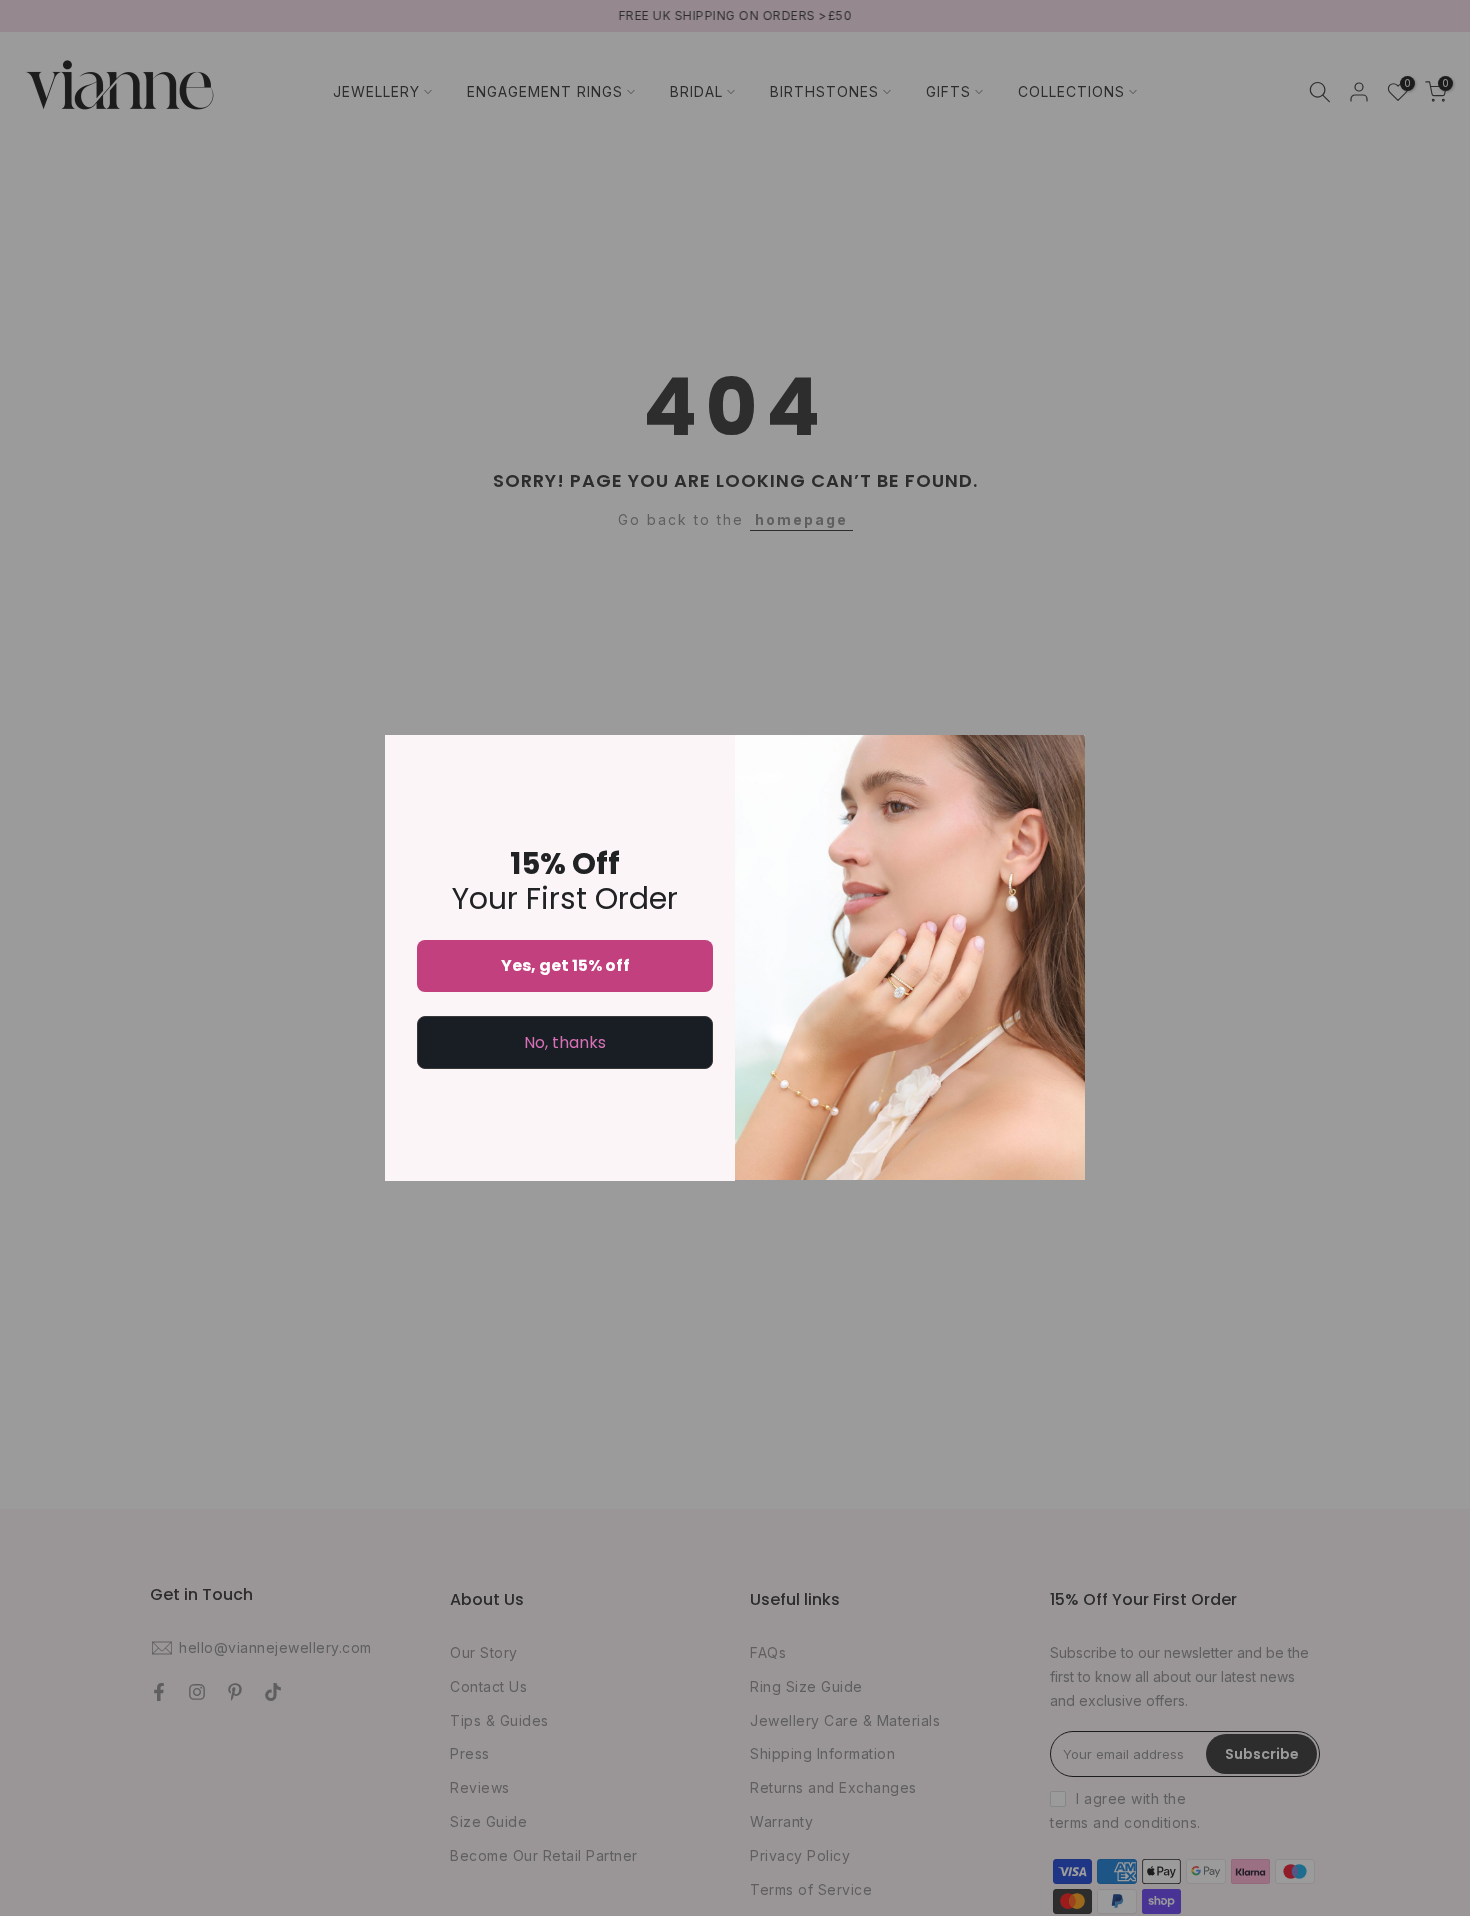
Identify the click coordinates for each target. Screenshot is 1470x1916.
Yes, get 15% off (565, 965)
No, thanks (565, 1042)
